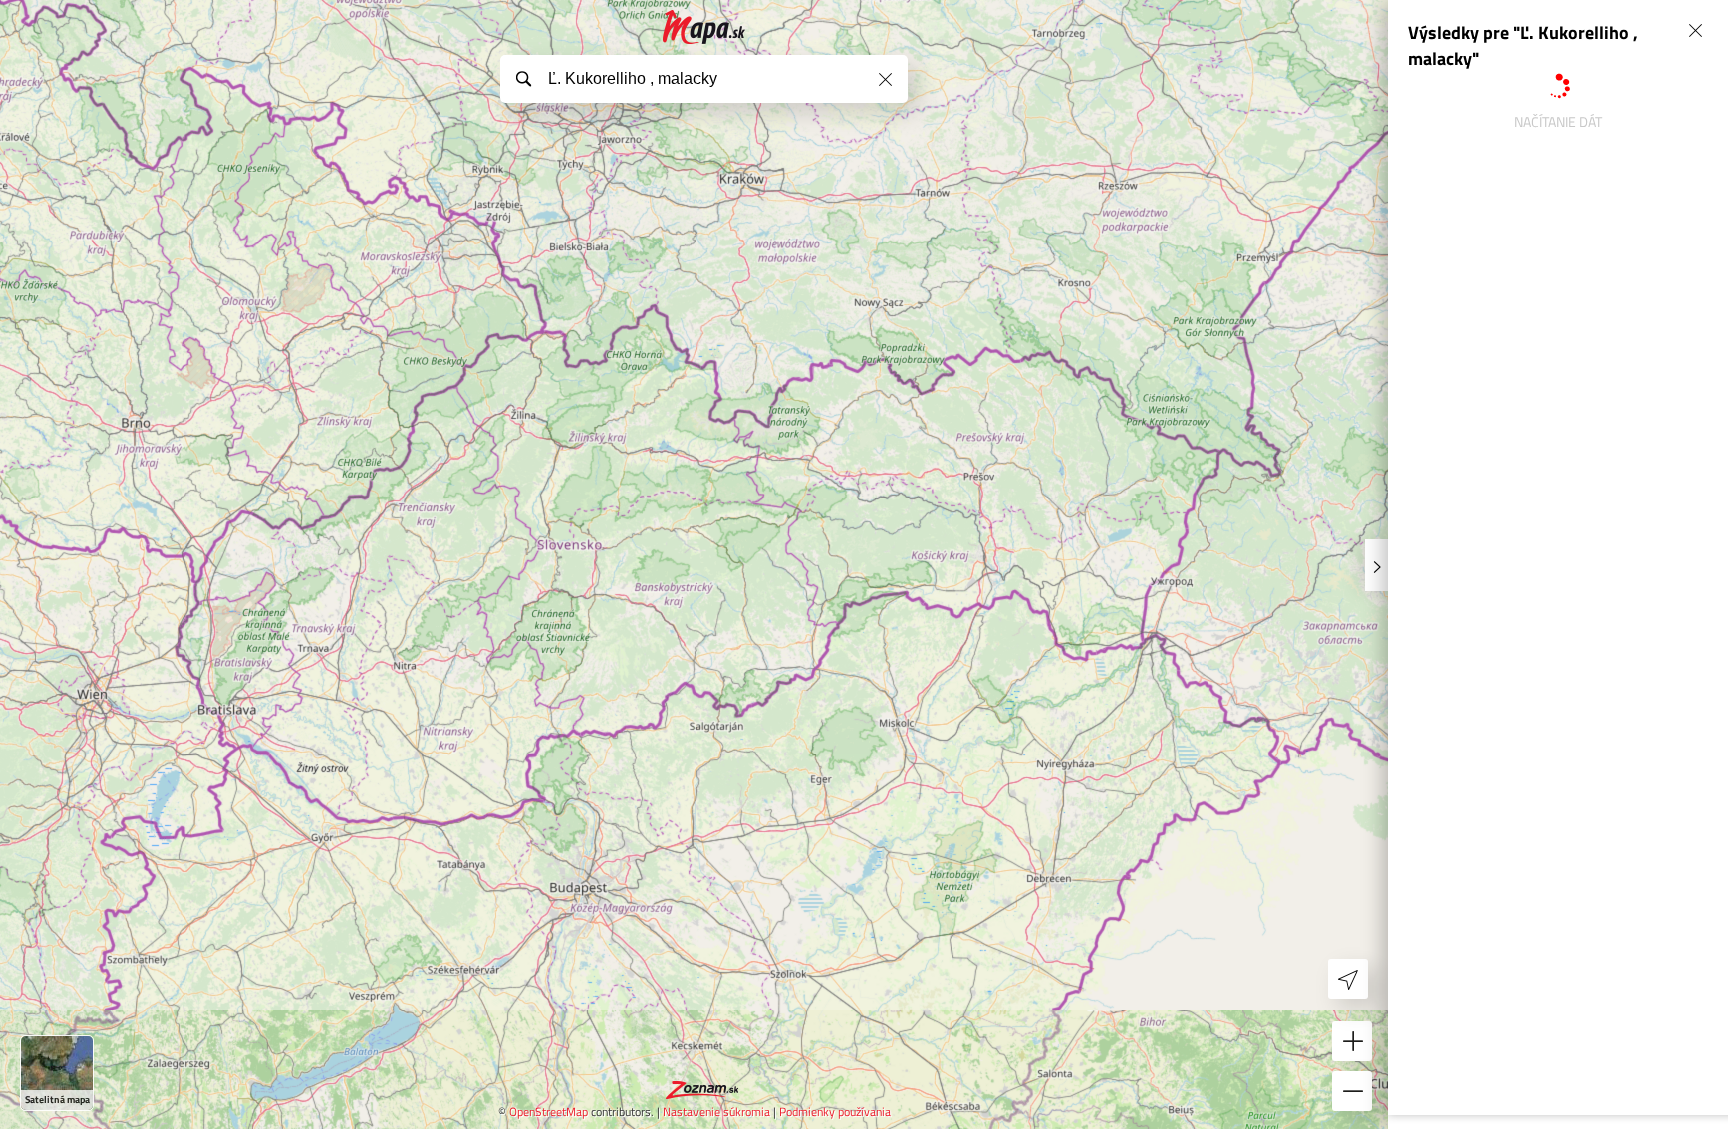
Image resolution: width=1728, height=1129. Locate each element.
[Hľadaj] (523, 78)
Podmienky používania (835, 1111)
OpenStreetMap (548, 1111)
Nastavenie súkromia (716, 1111)
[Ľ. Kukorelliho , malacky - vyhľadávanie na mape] (704, 27)
